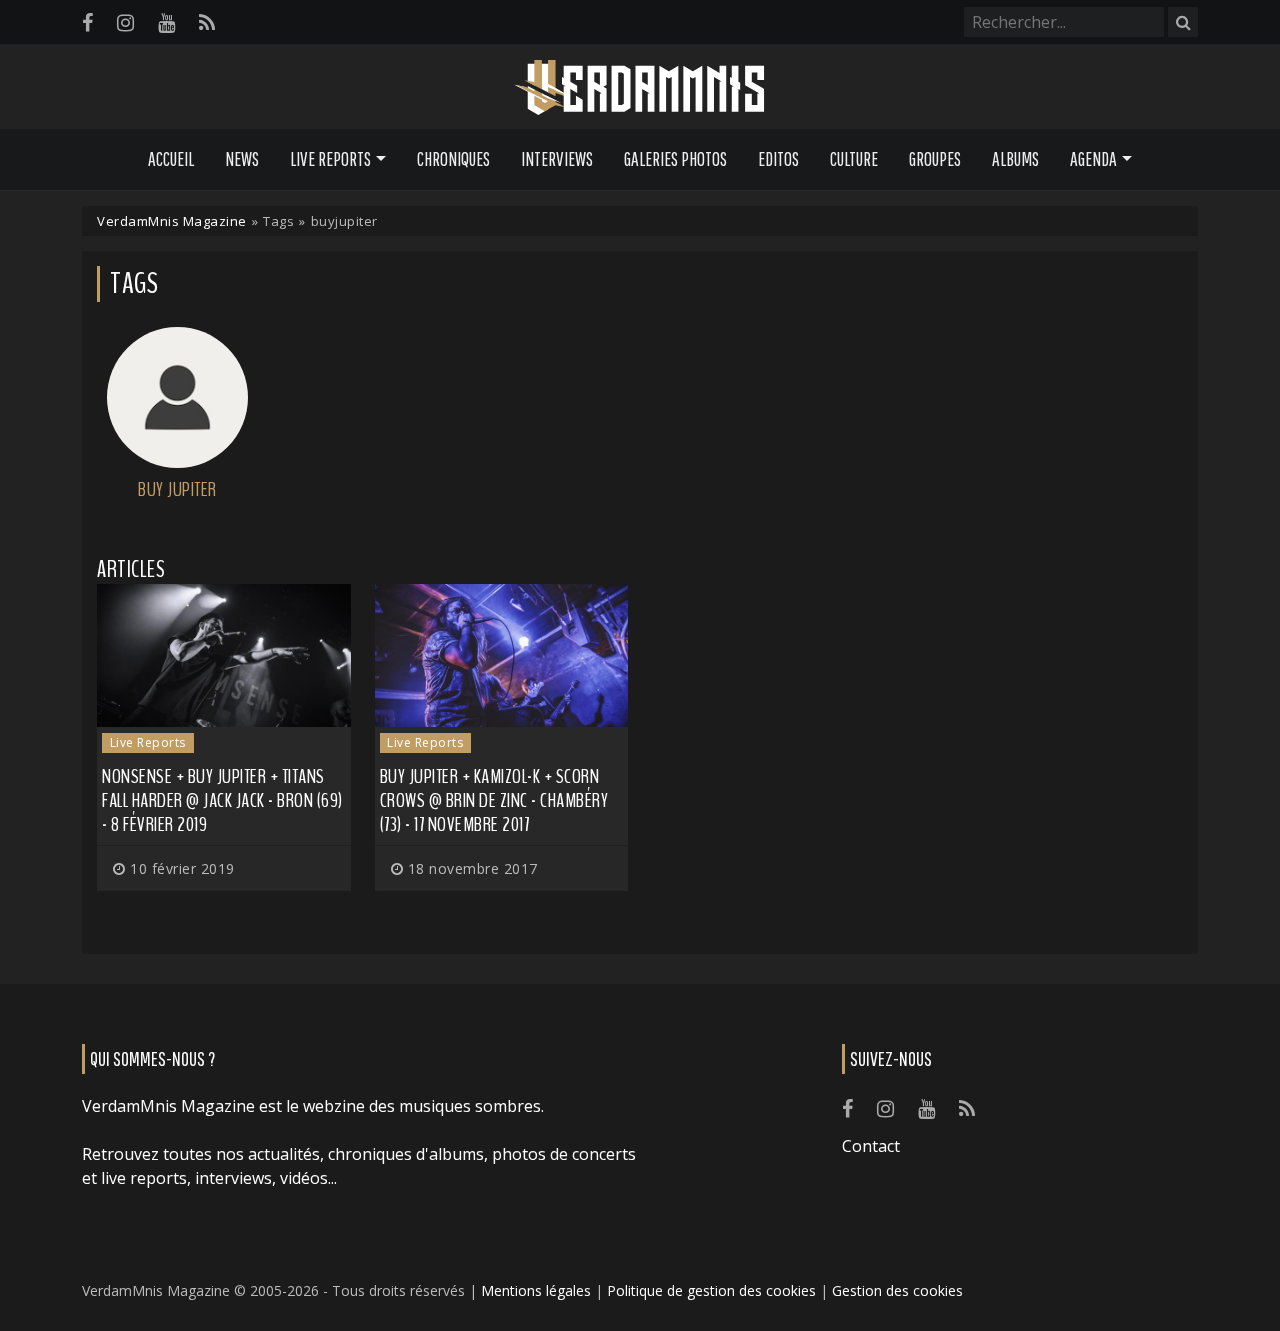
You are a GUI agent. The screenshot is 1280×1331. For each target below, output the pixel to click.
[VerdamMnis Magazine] (640, 88)
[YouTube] (166, 22)
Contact (871, 1146)
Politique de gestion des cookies (711, 1290)
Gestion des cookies (897, 1290)
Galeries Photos (675, 159)
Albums (1015, 159)
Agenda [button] (1093, 159)
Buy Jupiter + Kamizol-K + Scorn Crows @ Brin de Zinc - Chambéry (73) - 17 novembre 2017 (494, 800)
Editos (778, 159)
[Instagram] (125, 22)
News (242, 159)
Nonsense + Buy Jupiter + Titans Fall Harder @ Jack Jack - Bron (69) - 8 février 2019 (222, 800)
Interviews (557, 159)
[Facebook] (87, 22)
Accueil (171, 159)
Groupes (935, 159)
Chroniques (453, 159)
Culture (854, 159)
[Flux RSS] (207, 22)
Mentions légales (536, 1290)
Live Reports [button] (330, 159)
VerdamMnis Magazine (172, 221)
